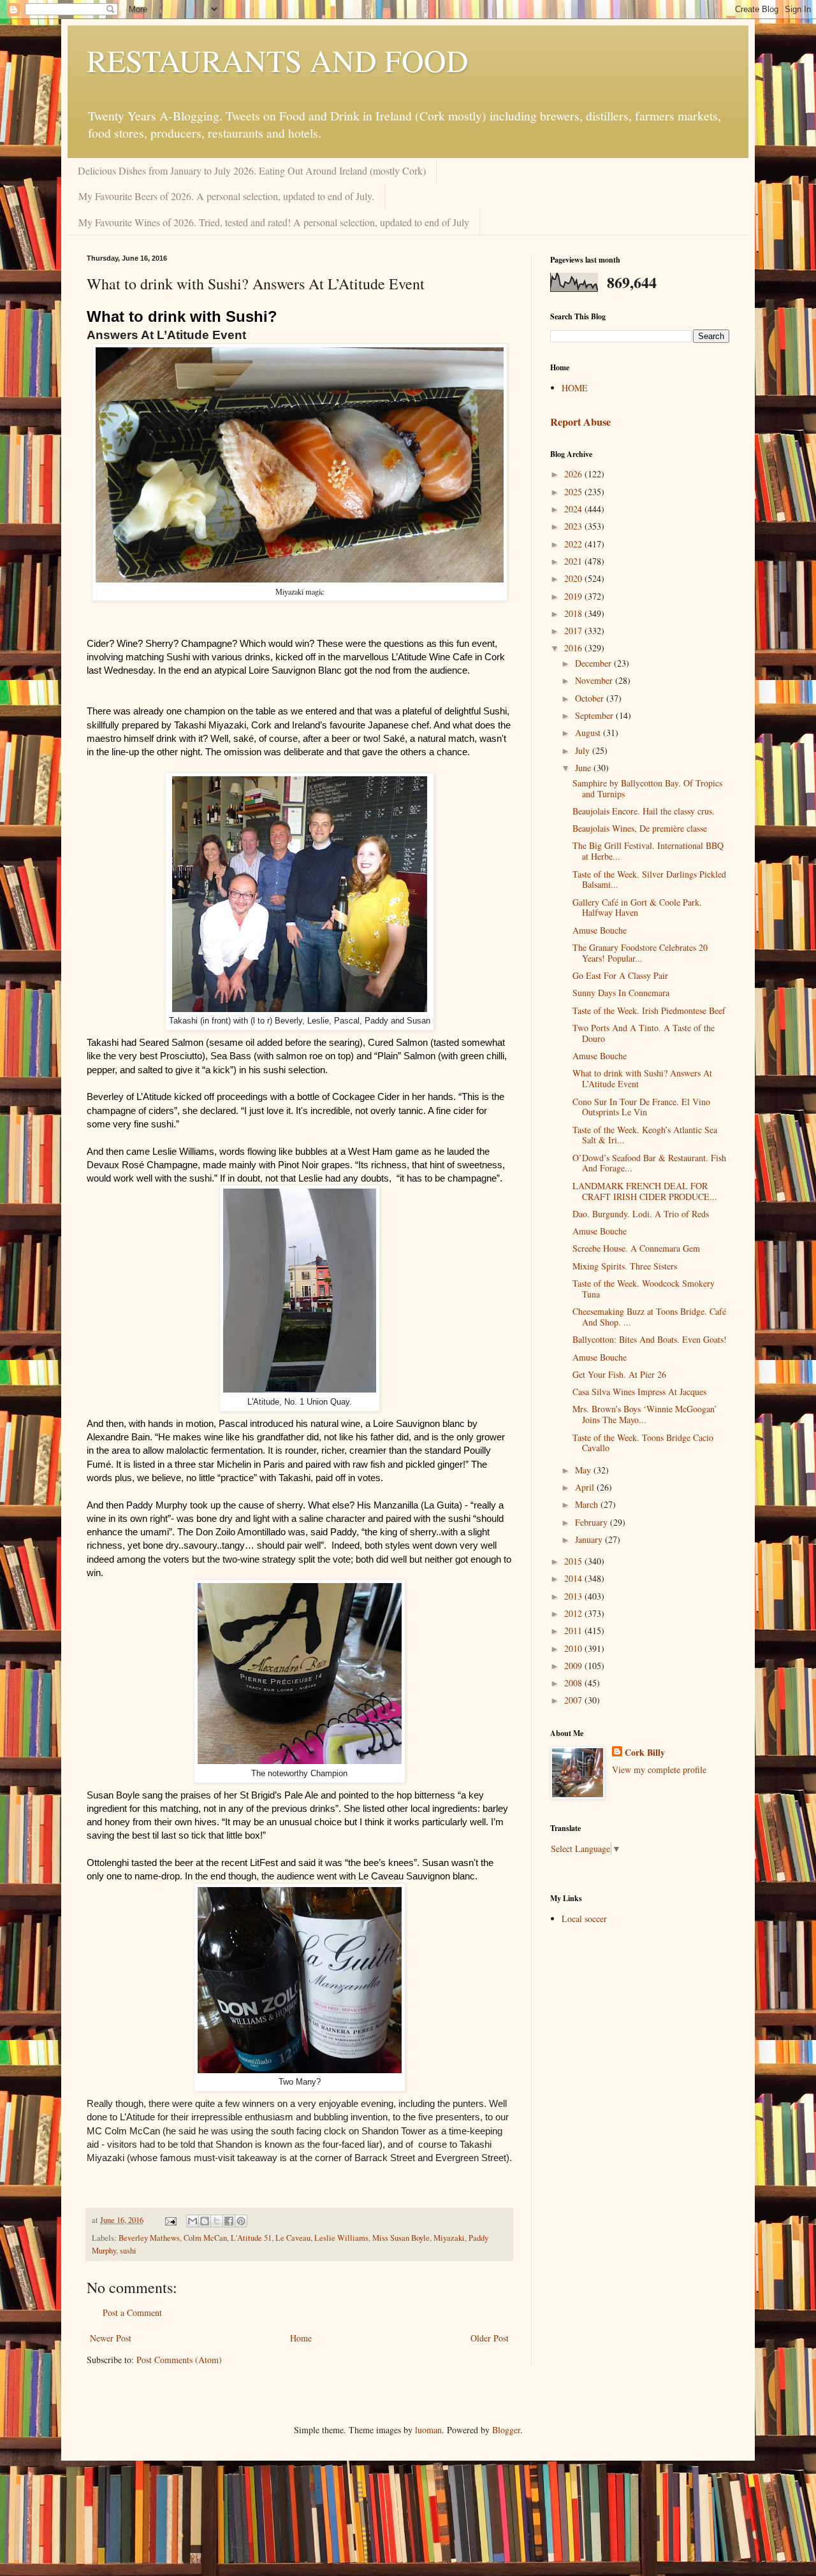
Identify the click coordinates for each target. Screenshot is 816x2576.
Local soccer (584, 1919)
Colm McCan (205, 2238)
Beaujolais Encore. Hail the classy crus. (644, 811)
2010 (574, 1648)
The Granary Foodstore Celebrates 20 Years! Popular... (640, 953)
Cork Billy (645, 1753)
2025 (574, 492)
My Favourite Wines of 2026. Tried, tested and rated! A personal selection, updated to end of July (274, 222)
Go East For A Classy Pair (620, 975)
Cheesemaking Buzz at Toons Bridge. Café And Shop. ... (649, 1317)
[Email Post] (170, 2220)
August (589, 733)
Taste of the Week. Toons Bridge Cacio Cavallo (643, 1443)
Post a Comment (132, 2312)
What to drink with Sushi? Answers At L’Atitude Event (642, 1078)
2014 (574, 1578)
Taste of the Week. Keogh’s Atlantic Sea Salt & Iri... (645, 1135)
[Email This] (193, 2221)
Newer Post (111, 2338)
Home (301, 2338)
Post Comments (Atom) (179, 2360)
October (591, 698)
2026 (574, 474)
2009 (574, 1666)
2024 (574, 509)
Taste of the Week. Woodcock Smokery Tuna (644, 1289)
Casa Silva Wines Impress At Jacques (639, 1392)
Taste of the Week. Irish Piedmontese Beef (649, 1010)
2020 (574, 578)
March (588, 1504)
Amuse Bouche (600, 930)
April (586, 1487)
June (584, 768)
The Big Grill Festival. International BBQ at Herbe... (648, 851)
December (594, 663)
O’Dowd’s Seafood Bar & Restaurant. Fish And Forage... (649, 1163)
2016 (574, 648)
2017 (574, 631)
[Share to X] (217, 2221)
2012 (574, 1613)
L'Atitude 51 (251, 2238)
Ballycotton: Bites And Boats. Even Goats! (650, 1339)
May (584, 1470)
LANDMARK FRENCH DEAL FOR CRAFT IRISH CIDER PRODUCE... (645, 1191)
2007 (574, 1700)
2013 (574, 1596)
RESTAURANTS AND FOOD (278, 60)
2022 (574, 544)
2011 (574, 1631)
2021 (574, 561)
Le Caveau (293, 2238)
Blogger (506, 2430)
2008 (574, 1683)
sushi (128, 2251)
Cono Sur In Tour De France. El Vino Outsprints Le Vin (641, 1107)
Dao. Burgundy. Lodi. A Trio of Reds (641, 1214)
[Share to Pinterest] (241, 2221)
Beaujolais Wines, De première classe (640, 828)
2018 (574, 613)
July (584, 750)
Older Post (490, 2338)
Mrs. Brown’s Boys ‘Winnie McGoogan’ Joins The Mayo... (645, 1414)
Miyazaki (449, 2238)
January (590, 1539)
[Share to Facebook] (229, 2221)
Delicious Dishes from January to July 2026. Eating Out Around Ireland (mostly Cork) (252, 170)
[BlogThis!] (205, 2221)
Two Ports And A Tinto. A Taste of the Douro (644, 1033)
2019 (574, 596)
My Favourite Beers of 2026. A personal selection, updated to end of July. (226, 196)
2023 (574, 526)
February (593, 1522)
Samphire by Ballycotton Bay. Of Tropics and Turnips (647, 788)
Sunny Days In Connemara (621, 993)
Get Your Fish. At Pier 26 (619, 1374)
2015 (574, 1561)
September (595, 715)
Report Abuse (580, 422)
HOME (575, 388)
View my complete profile (659, 1769)
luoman (428, 2430)
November (595, 680)
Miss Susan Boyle (401, 2238)
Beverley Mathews (149, 2238)
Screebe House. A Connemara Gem (636, 1248)
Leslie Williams (341, 2238)
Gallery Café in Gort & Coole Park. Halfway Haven (637, 908)
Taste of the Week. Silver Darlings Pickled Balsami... (649, 879)
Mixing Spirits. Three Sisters (625, 1266)
